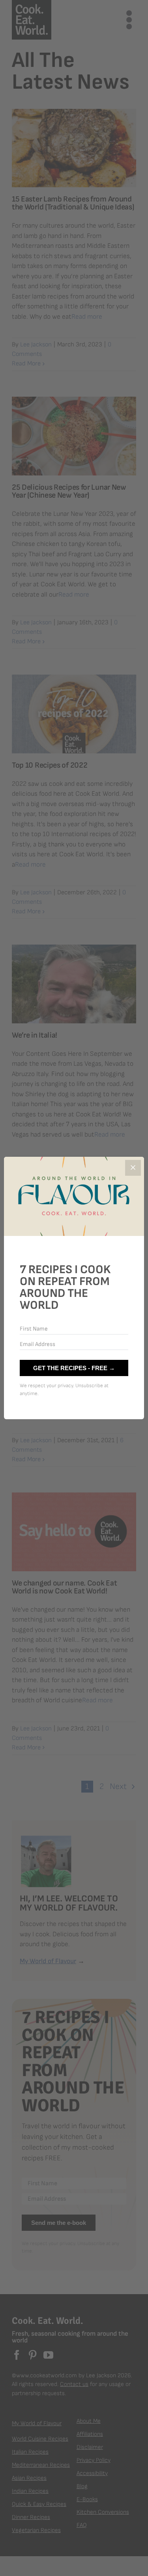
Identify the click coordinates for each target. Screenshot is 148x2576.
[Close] (133, 1168)
